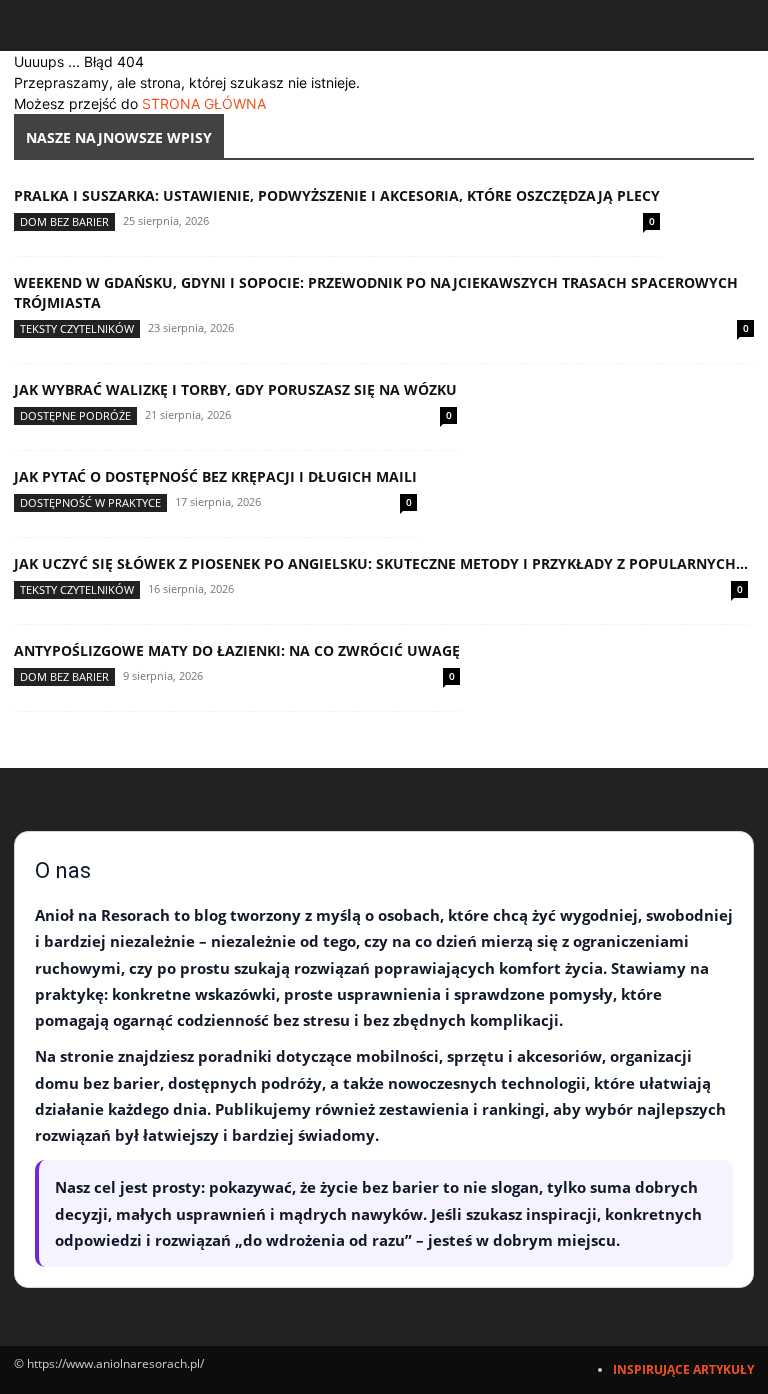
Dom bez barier (64, 221)
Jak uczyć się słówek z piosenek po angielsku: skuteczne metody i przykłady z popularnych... (381, 563)
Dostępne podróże (75, 415)
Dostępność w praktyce (90, 502)
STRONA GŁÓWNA (204, 103)
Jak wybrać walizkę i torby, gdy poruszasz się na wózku (235, 389)
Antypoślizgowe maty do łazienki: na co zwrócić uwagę (237, 650)
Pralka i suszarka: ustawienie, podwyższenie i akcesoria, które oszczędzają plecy (337, 195)
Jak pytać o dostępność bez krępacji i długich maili (215, 476)
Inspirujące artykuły (683, 1369)
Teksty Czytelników (77, 328)
